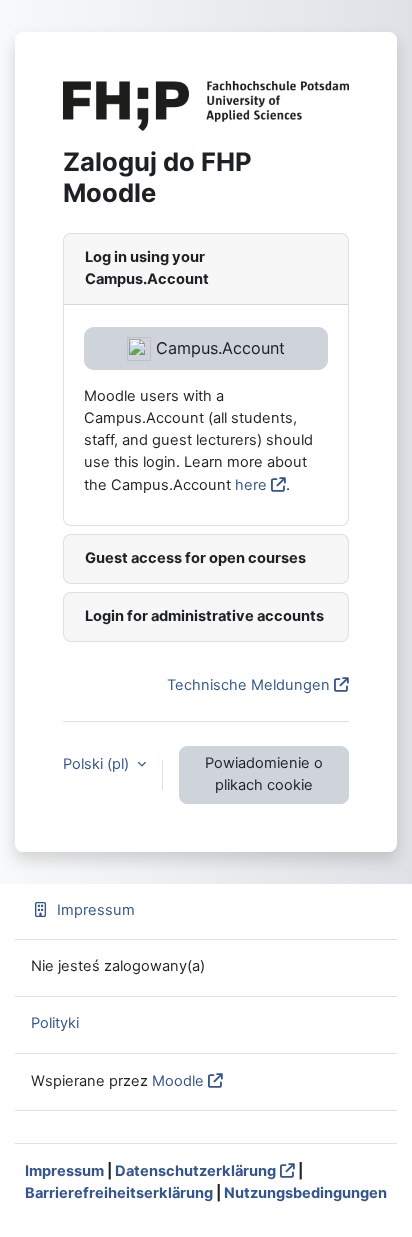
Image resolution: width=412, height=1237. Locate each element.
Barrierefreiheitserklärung (119, 1193)
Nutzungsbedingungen (305, 1193)
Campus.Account (218, 348)
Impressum (96, 910)
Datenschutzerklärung (195, 1171)
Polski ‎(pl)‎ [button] (98, 764)
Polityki (55, 1023)
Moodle (178, 1081)
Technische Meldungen (248, 685)
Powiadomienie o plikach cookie (264, 774)
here (251, 485)
